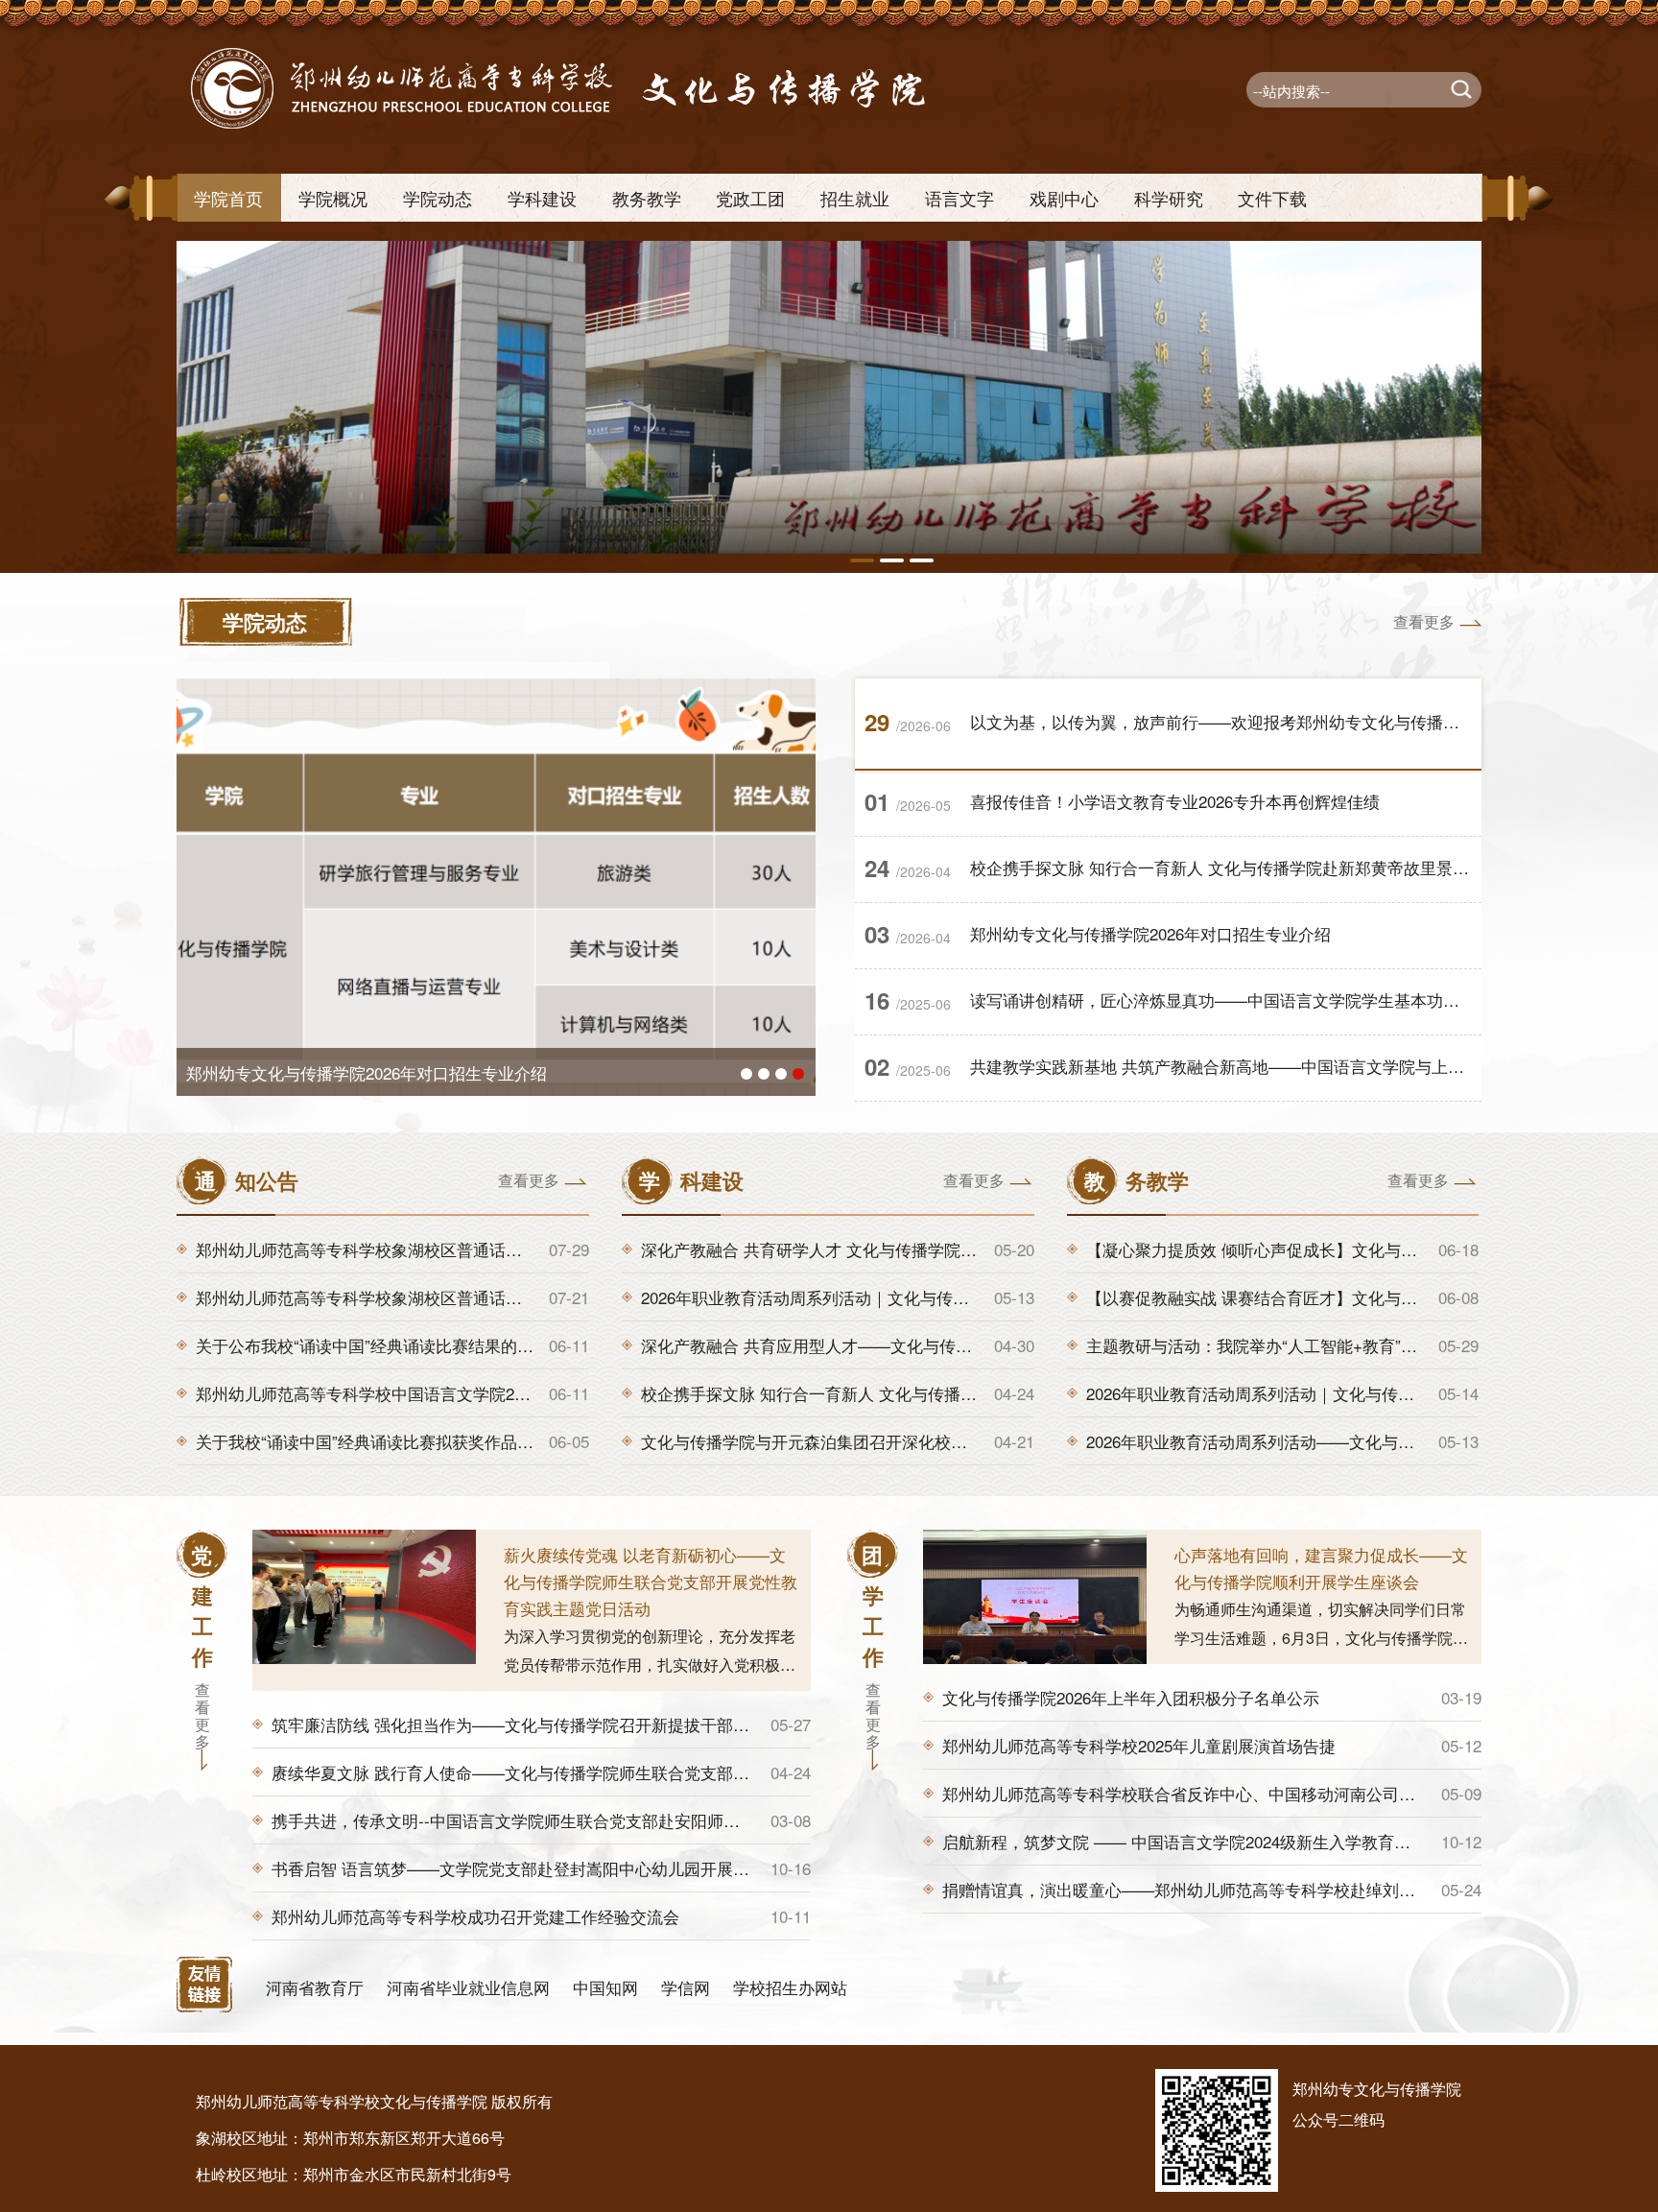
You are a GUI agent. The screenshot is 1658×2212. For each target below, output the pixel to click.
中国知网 (605, 1987)
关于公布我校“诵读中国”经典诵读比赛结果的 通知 (375, 1345)
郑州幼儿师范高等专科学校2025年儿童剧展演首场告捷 (1139, 1745)
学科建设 (542, 198)
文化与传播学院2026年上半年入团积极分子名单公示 (1131, 1697)
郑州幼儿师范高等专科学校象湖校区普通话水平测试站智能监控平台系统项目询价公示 (506, 1297)
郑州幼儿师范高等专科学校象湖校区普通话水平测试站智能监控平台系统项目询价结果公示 (522, 1249)
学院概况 (333, 198)
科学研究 (1169, 198)
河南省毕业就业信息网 (468, 1987)
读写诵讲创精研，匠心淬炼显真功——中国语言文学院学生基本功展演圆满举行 (1255, 999)
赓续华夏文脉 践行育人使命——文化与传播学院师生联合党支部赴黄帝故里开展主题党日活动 (608, 1772)
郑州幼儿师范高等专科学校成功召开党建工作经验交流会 (475, 1916)
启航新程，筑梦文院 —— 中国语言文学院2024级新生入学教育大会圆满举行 (1217, 1841)
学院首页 (228, 198)
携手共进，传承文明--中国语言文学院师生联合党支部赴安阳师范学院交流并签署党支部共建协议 (620, 1820)
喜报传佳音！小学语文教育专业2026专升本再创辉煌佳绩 (1175, 801)
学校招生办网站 (790, 1987)
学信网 (686, 1987)
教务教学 (647, 198)
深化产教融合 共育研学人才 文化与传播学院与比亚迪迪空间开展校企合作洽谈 (923, 1249)
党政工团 (750, 198)
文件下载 (1272, 198)
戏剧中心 (1064, 198)
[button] (862, 560)
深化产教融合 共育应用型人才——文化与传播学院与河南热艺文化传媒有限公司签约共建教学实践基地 (1010, 1345)
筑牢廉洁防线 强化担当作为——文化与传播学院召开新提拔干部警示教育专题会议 (568, 1724)
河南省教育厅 (315, 1987)
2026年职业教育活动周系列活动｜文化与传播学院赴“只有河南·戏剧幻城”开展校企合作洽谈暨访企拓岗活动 (1025, 1297)
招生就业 (855, 198)
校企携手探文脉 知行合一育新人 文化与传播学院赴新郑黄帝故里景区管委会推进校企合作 (1293, 867)
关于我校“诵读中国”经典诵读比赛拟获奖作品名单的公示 (397, 1441)
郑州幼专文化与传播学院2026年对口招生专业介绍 (1150, 933)
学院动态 (438, 198)
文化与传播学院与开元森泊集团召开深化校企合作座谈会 (845, 1441)
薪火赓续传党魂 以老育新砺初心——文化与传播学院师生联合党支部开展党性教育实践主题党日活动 (651, 1581)
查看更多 (1424, 621)
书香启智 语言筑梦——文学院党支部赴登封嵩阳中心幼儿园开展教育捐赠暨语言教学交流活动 (608, 1868)
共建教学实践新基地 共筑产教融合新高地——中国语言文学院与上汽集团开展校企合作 (1282, 1066)
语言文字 (959, 198)
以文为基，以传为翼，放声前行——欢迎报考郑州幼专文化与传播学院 (439, 1073)
